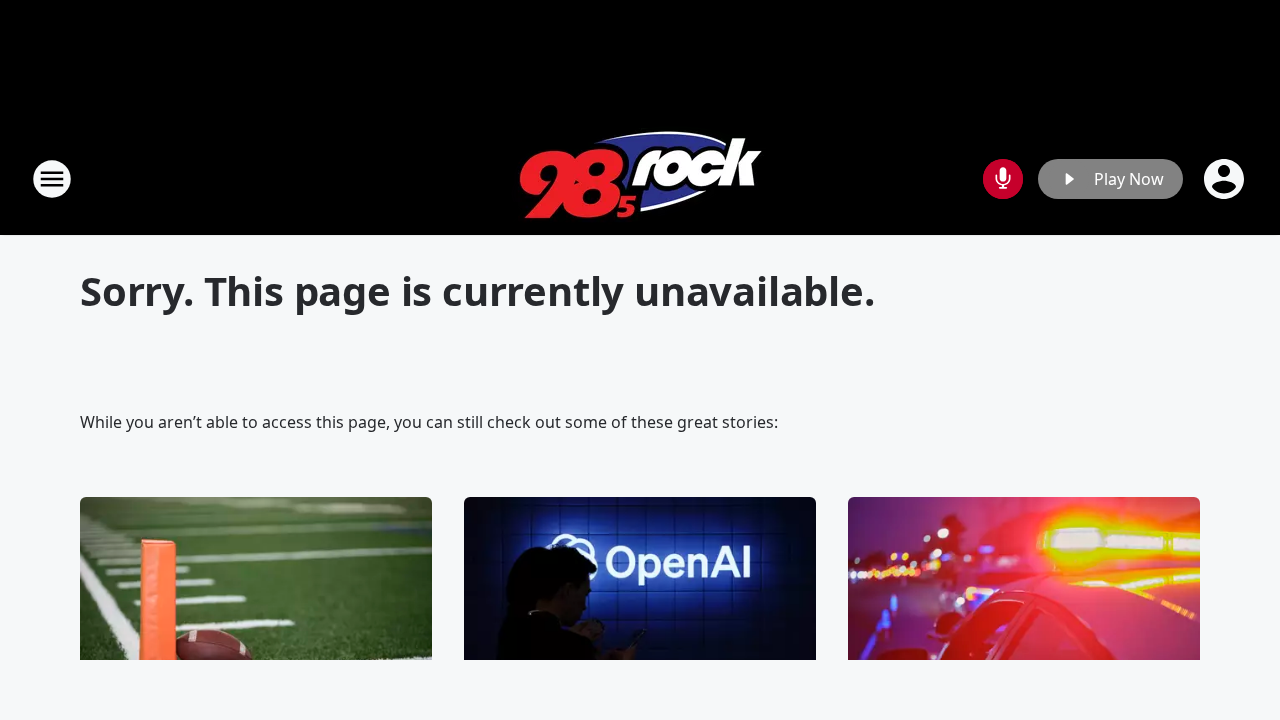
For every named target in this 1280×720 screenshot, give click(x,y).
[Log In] (1226, 179)
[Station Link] (640, 178)
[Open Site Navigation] (52, 179)
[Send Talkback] (1003, 179)
